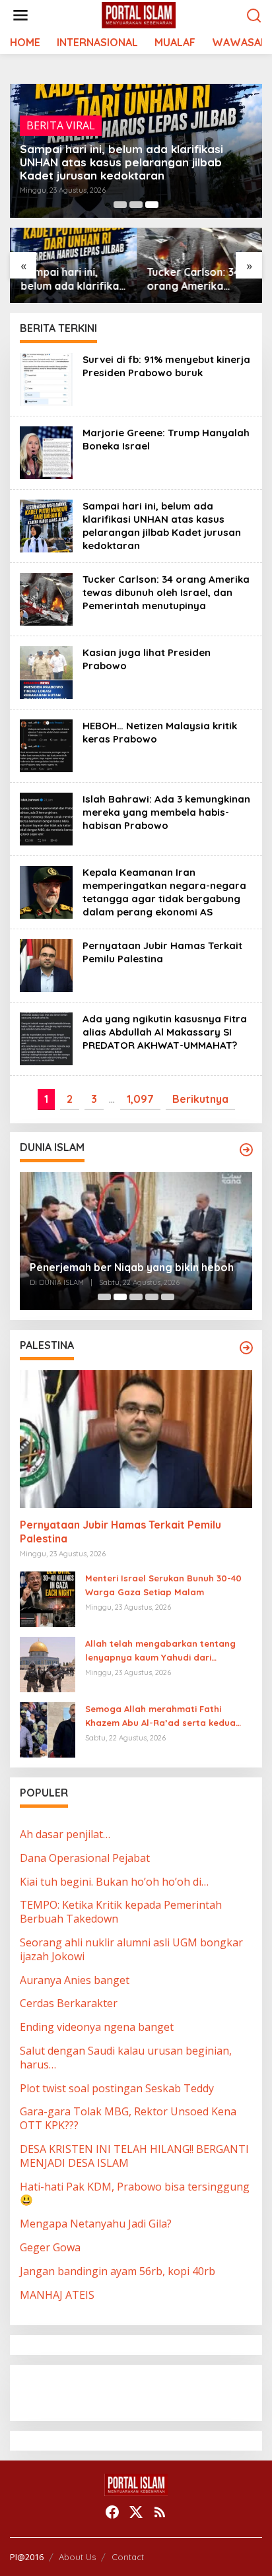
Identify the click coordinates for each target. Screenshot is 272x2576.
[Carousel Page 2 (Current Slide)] (120, 1297)
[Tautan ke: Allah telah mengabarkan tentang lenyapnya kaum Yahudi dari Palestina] (48, 1663)
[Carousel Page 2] (136, 205)
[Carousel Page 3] (136, 1297)
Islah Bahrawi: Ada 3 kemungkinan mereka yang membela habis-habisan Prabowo (166, 812)
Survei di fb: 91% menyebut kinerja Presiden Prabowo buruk (166, 366)
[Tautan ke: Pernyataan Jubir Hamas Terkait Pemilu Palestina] (46, 964)
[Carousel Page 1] (120, 205)
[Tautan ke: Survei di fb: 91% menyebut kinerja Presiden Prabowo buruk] (46, 378)
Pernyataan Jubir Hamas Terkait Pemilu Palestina (162, 952)
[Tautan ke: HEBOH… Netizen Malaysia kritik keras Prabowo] (46, 744)
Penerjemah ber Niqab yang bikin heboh (132, 1267)
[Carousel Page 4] (152, 1297)
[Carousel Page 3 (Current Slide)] (152, 205)
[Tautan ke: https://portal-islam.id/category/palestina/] (246, 1348)
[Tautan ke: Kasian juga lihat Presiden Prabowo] (46, 671)
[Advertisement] (125, 2391)
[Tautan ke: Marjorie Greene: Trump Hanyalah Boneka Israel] (46, 451)
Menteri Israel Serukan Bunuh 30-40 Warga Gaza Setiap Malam (163, 1585)
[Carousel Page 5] (168, 1297)
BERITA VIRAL (61, 125)
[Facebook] (112, 2512)
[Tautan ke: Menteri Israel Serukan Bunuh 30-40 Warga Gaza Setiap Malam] (48, 1598)
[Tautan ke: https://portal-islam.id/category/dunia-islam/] (246, 1150)
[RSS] (160, 2512)
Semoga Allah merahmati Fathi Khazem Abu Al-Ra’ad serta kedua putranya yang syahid (160, 1717)
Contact (128, 2557)
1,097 (140, 1099)
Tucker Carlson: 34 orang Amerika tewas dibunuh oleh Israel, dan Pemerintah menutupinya (195, 279)
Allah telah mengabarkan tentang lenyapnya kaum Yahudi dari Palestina (160, 1651)
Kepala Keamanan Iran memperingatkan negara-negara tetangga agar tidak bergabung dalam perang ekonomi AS (164, 892)
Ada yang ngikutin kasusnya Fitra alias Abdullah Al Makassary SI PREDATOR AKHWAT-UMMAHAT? (165, 1032)
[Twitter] (136, 2512)
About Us (77, 2557)
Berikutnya (200, 1099)
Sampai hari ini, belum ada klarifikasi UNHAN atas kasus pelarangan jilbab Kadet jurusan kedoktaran (121, 162)
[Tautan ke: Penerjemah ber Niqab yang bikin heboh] (136, 1241)
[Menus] (20, 16)
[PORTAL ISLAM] (139, 15)
